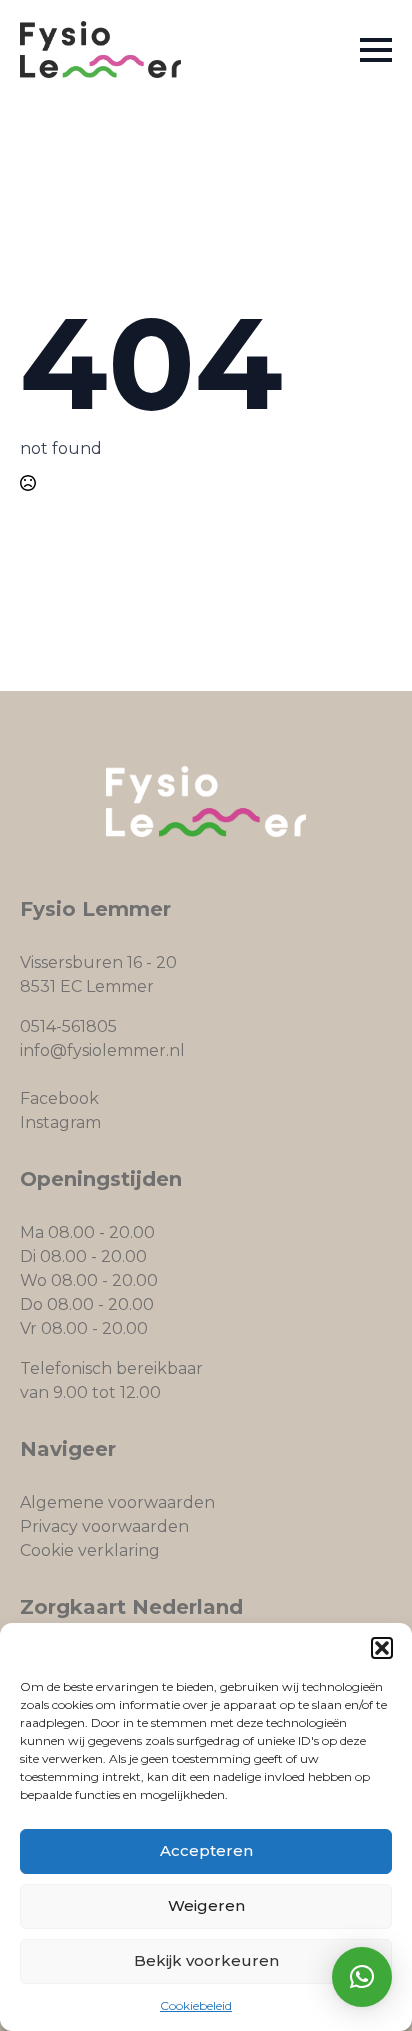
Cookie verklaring (90, 1550)
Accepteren (206, 1850)
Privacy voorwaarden (104, 1526)
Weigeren (206, 1905)
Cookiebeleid (196, 2005)
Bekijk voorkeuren (206, 1960)
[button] (382, 1648)
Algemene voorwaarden (117, 1502)
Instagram (60, 1122)
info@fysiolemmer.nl (102, 1050)
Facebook (59, 1098)
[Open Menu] (376, 50)
